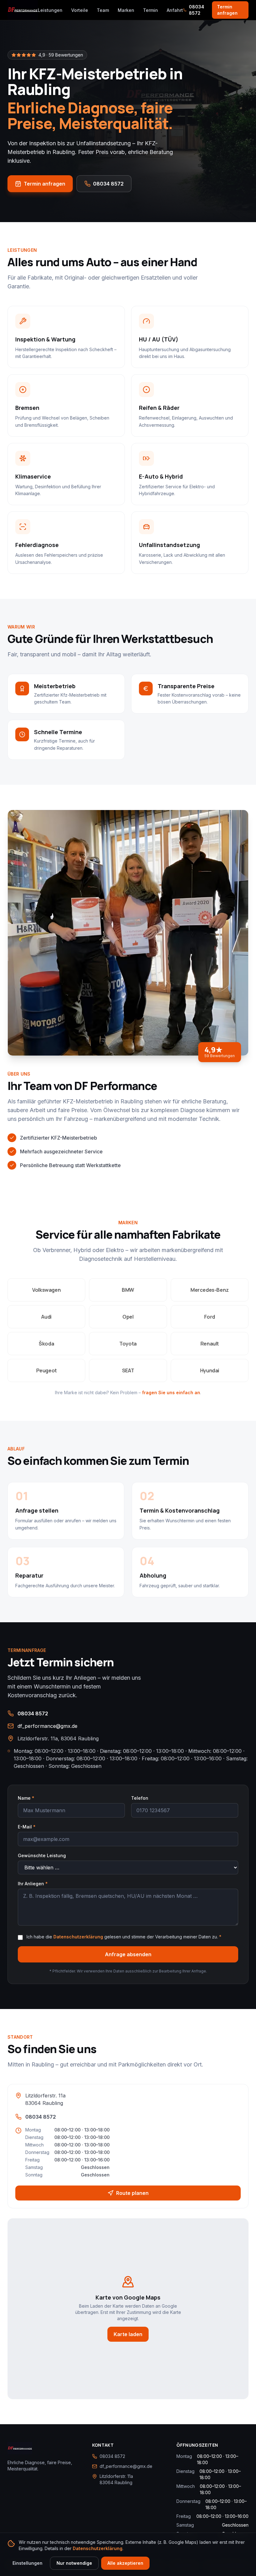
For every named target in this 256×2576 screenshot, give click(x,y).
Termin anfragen (227, 10)
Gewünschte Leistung (42, 1855)
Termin (150, 10)
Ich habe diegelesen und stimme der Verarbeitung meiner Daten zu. (124, 1937)
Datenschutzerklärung (78, 1937)
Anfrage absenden (128, 1954)
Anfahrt (175, 10)
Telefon (140, 1798)
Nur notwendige (74, 2563)
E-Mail (27, 1827)
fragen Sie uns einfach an (171, 1392)
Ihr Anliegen (33, 1884)
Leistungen (50, 10)
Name (26, 1798)
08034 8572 (197, 10)
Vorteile (80, 10)
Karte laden (128, 2334)
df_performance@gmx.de (47, 1726)
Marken (126, 10)
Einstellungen (27, 2563)
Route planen (132, 2193)
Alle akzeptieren (125, 2563)
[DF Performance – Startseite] (23, 10)
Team (103, 10)
